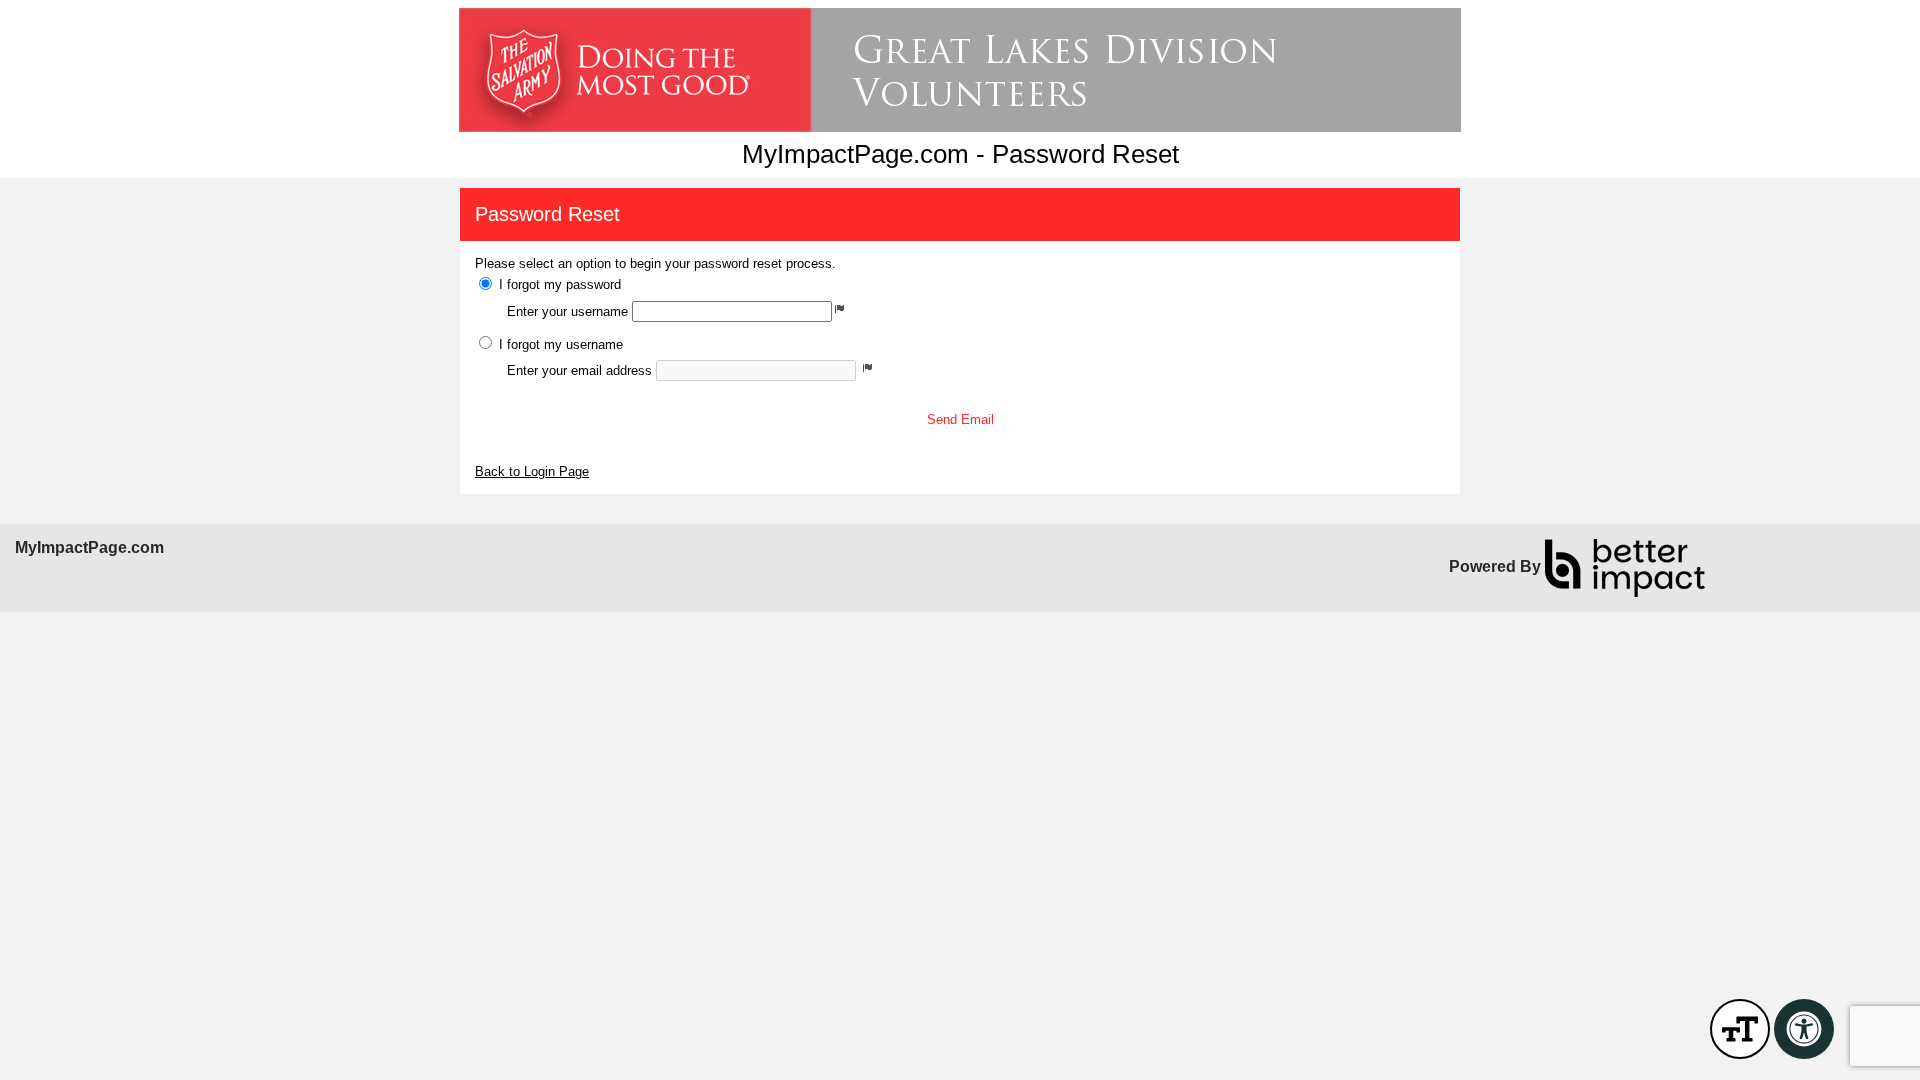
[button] (960, 419)
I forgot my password (560, 284)
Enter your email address (579, 370)
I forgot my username (561, 344)
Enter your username (567, 311)
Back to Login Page (532, 471)
